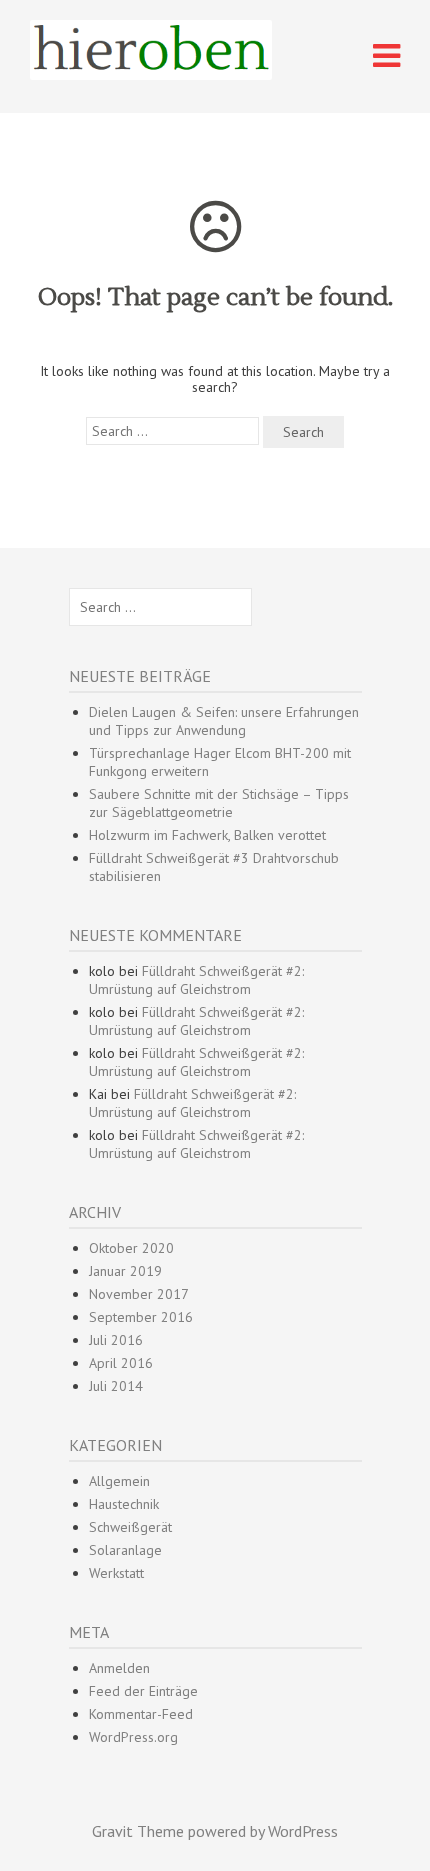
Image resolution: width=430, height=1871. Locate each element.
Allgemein (119, 1481)
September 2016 (141, 1317)
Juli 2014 (116, 1386)
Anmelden (119, 1668)
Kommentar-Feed (141, 1714)
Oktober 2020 (131, 1248)
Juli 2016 (116, 1340)
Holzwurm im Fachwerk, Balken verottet (207, 835)
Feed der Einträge (143, 1691)
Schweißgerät (130, 1527)
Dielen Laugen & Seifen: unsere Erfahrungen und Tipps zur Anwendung (224, 721)
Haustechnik (124, 1504)
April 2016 (121, 1363)
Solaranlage (125, 1550)
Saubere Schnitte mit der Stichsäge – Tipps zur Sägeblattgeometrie (219, 803)
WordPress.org (133, 1737)
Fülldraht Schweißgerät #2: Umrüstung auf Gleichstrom (196, 980)
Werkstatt (116, 1573)
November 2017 (139, 1294)
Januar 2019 (125, 1271)
